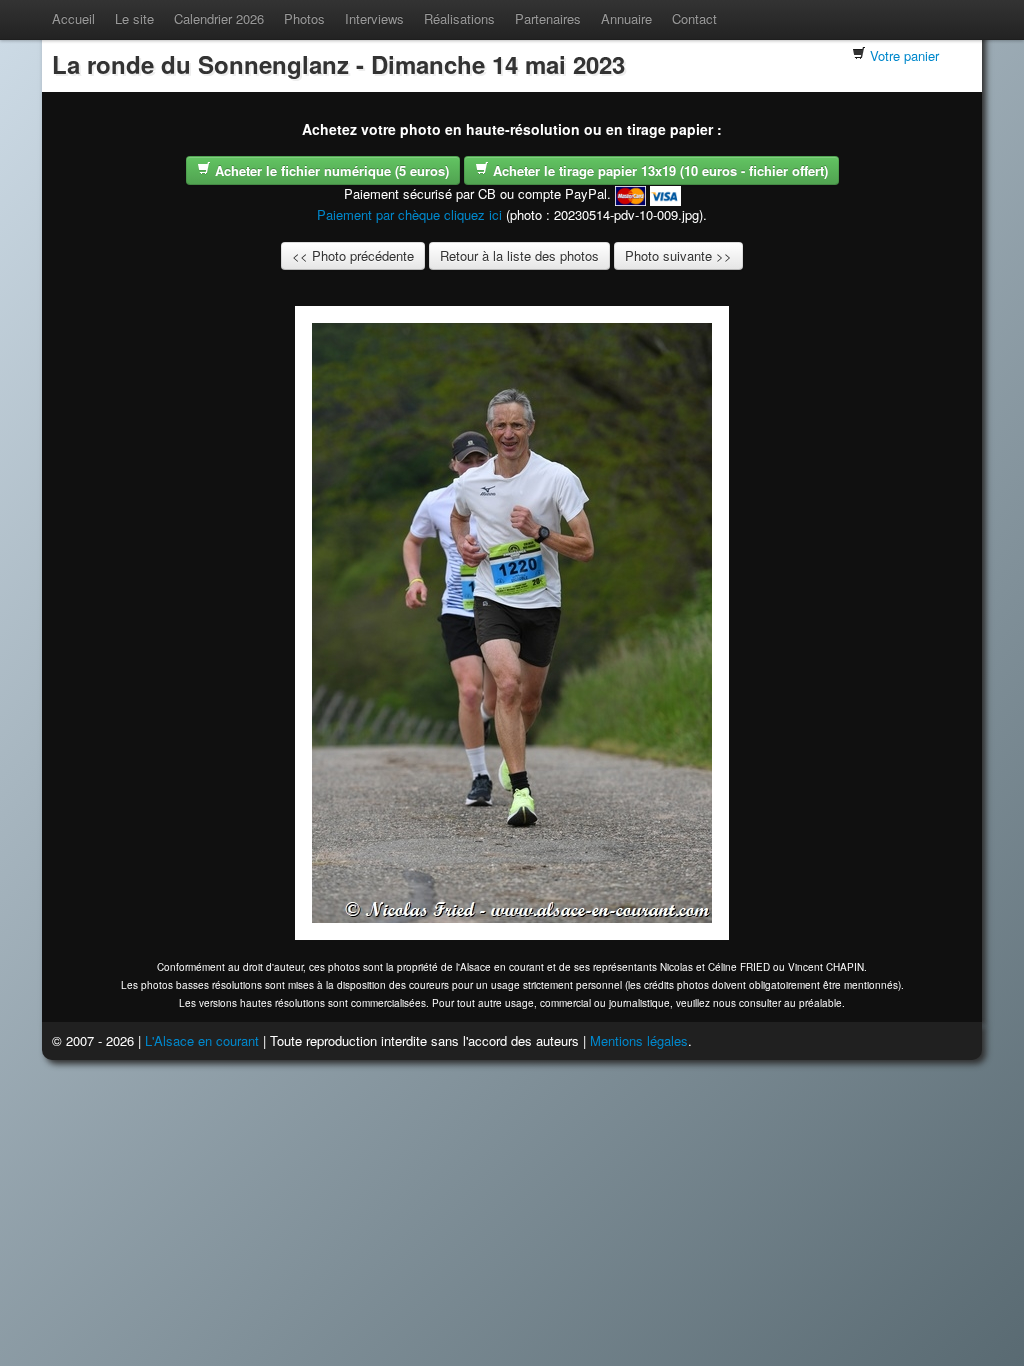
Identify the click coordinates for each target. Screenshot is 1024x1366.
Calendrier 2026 (219, 18)
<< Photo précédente (353, 255)
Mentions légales (639, 1040)
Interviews (374, 18)
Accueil (73, 18)
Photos (304, 18)
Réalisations (459, 18)
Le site (134, 18)
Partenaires (548, 18)
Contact (694, 18)
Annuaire (626, 18)
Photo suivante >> (678, 255)
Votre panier (904, 55)
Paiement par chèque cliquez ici (409, 214)
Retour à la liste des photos (519, 255)
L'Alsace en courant (202, 1040)
